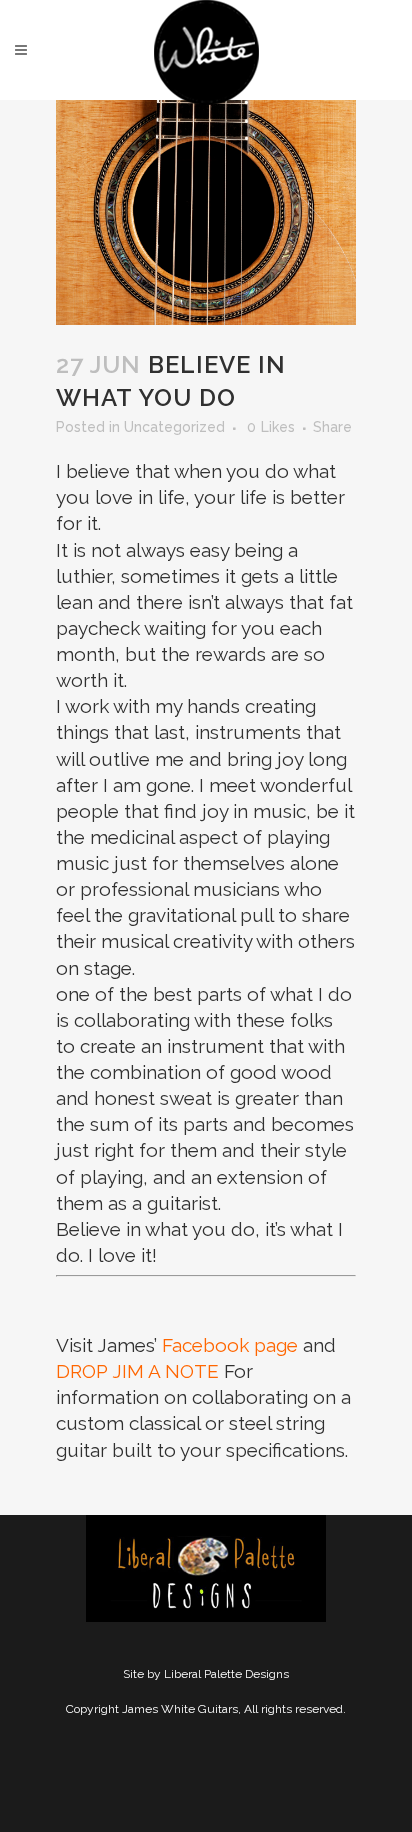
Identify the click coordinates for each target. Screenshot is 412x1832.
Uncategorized (174, 427)
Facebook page (230, 1345)
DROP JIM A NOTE (137, 1371)
